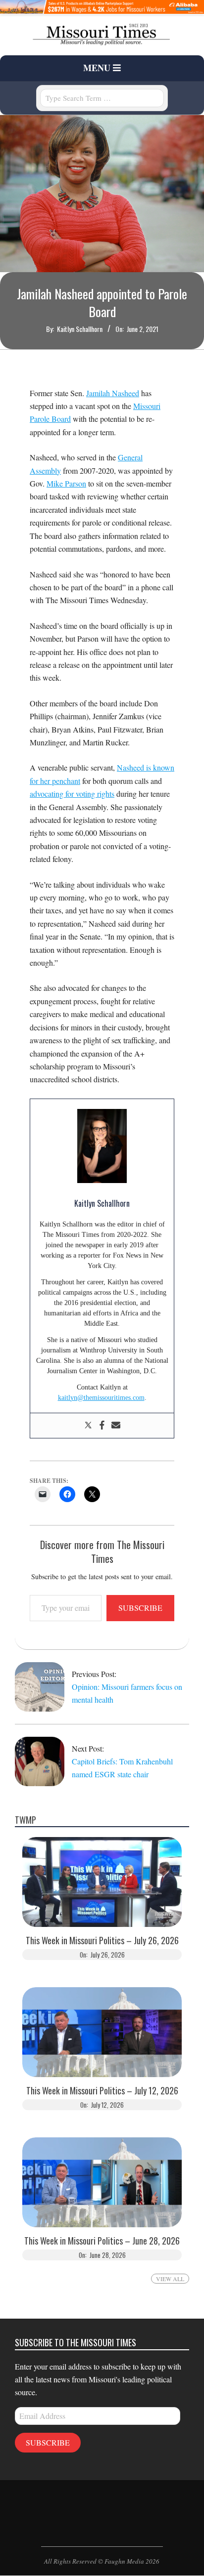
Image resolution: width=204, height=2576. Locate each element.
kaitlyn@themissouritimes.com (101, 1398)
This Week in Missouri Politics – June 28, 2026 (102, 2241)
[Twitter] (88, 1426)
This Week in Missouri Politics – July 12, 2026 (102, 2091)
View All (170, 2279)
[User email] (116, 1426)
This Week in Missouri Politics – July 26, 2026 (102, 1941)
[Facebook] (102, 1426)
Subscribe (140, 1608)
